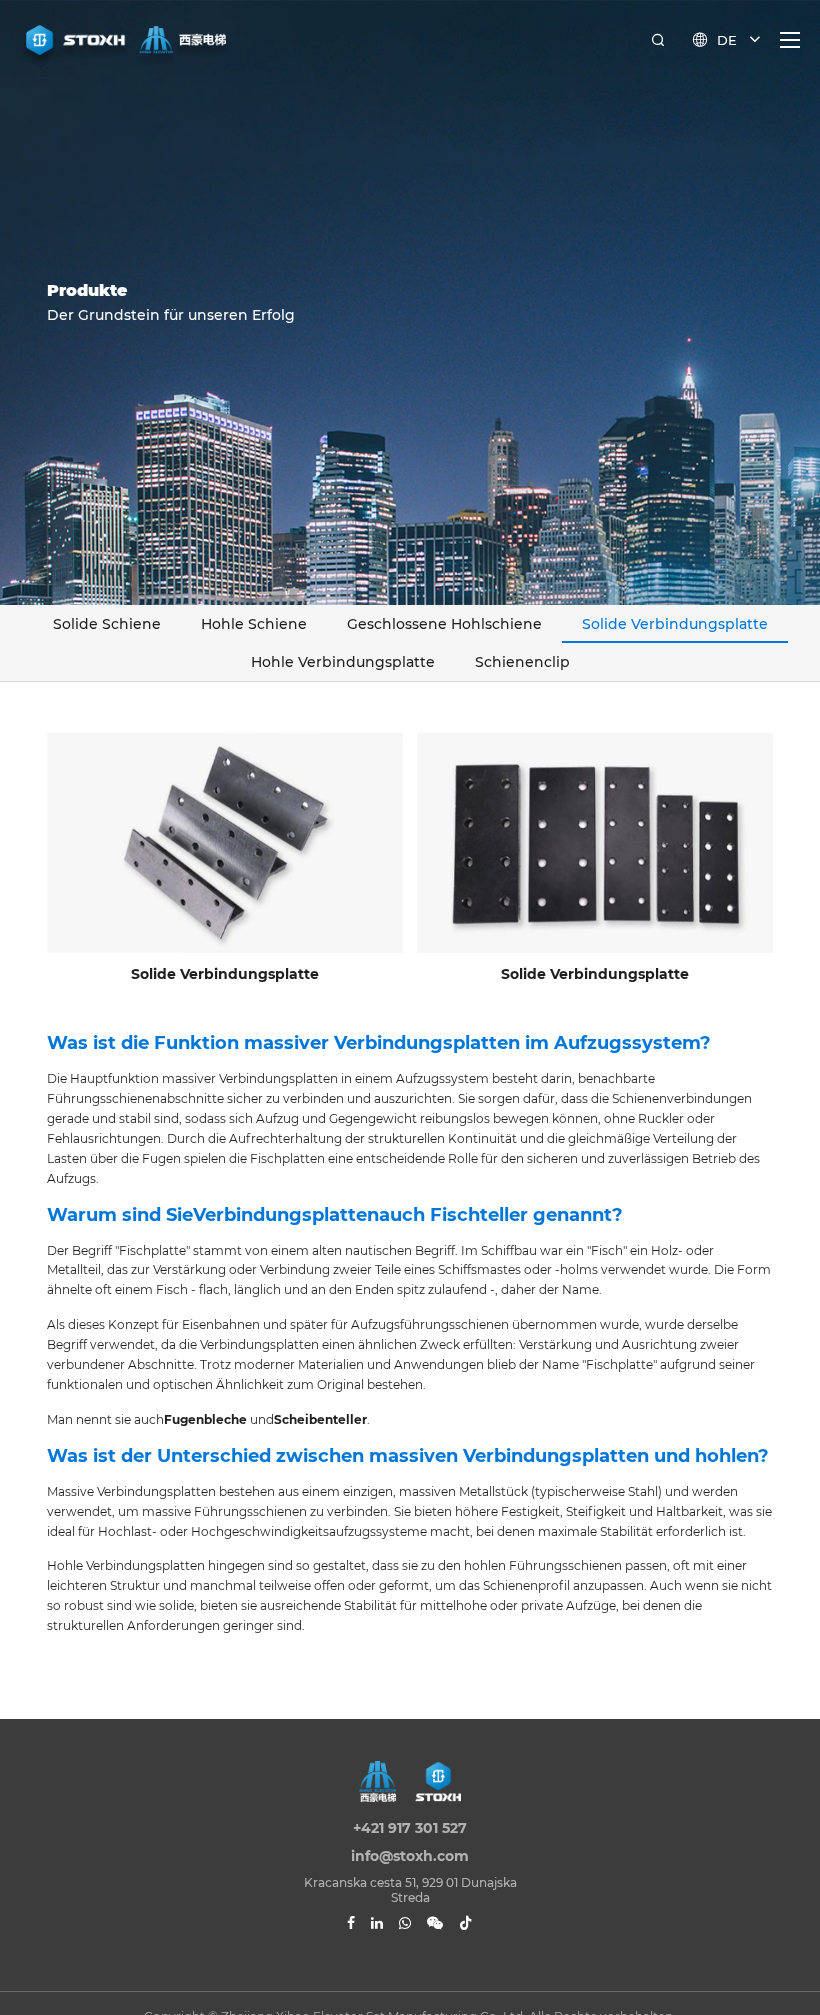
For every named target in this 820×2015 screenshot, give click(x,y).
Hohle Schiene (254, 624)
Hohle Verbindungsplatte (343, 662)
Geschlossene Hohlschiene (444, 624)
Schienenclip (522, 662)
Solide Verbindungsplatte (675, 624)
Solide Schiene (107, 624)
